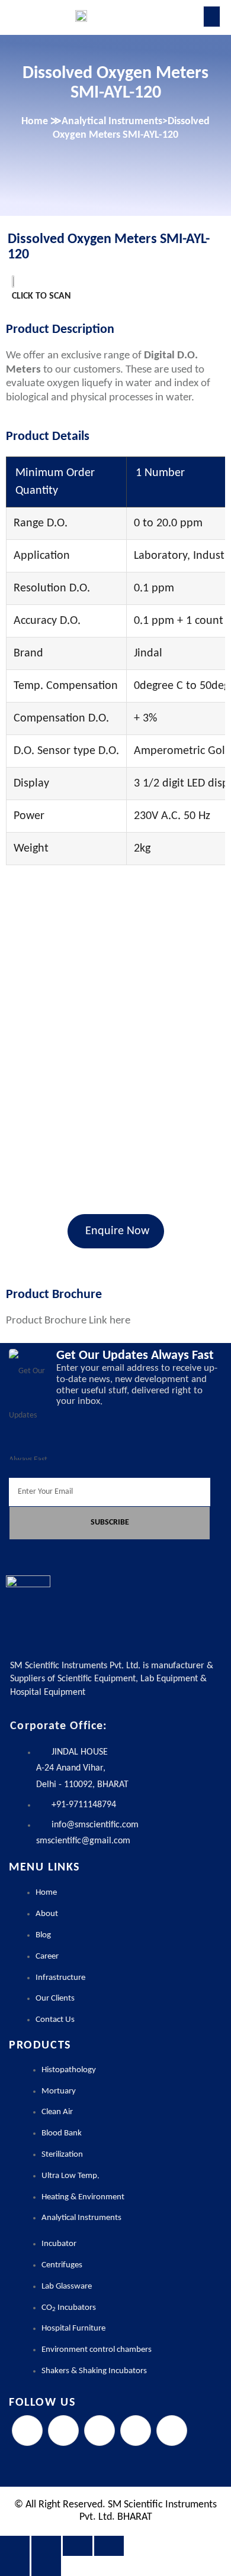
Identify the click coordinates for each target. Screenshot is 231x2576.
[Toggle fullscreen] (46, 2546)
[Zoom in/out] (15, 2546)
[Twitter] (63, 2431)
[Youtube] (172, 2431)
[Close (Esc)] (109, 2546)
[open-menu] (212, 17)
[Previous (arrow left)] (15, 2566)
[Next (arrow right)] (46, 2566)
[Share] (78, 2546)
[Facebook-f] (27, 2431)
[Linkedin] (136, 2431)
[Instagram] (100, 2431)
